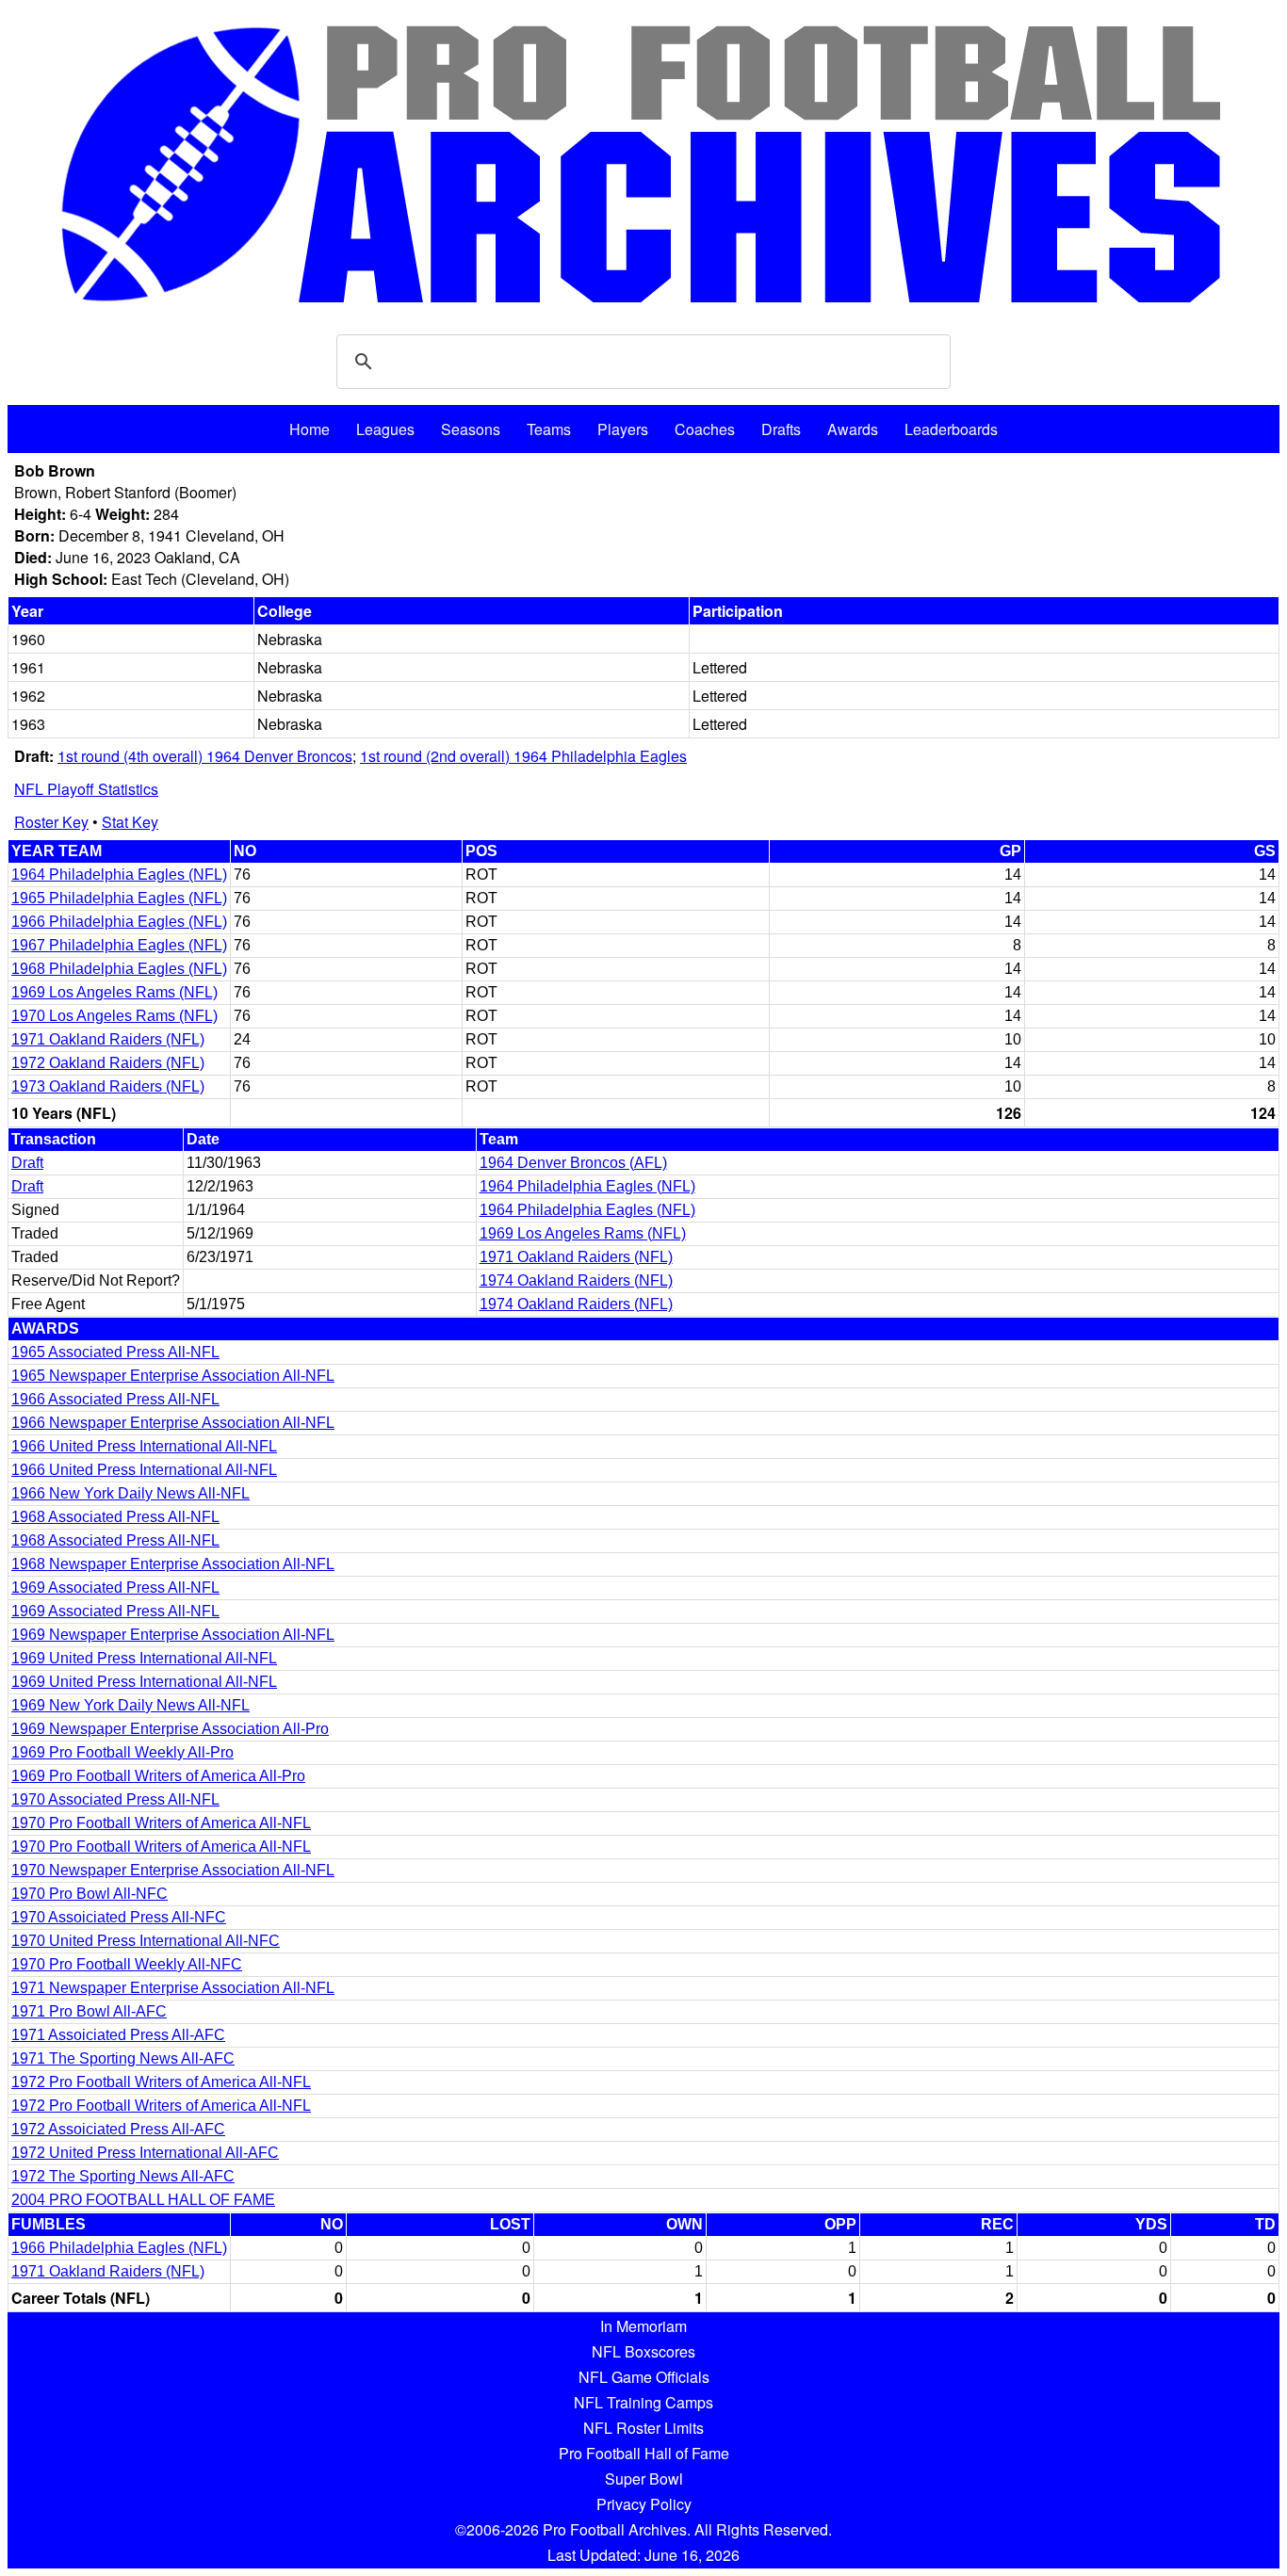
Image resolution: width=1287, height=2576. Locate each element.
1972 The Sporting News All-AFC (123, 2176)
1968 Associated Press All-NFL (115, 1517)
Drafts (781, 429)
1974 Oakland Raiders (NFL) (576, 1280)
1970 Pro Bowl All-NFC (90, 1894)
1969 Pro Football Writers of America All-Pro (158, 1776)
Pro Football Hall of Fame (644, 2453)
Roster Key (51, 822)
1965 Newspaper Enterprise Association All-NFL (173, 1376)
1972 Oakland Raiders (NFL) (108, 1063)
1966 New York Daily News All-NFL (130, 1493)
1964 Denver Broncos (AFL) (573, 1163)
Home (310, 429)
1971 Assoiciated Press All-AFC (118, 2035)
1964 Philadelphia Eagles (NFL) (119, 875)
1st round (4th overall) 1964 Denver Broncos (205, 756)
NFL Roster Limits (643, 2428)
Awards (853, 429)
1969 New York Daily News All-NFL (130, 1705)
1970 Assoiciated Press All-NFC (119, 1917)
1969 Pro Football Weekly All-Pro (122, 1752)
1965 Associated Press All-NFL (115, 1352)
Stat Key (130, 822)
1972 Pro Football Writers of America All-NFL (161, 2082)
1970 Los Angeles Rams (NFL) (114, 1016)
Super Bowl (644, 2479)
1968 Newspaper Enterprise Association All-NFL (173, 1564)
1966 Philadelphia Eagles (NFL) (119, 922)
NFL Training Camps (643, 2402)
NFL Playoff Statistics (86, 789)
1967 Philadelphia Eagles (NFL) (119, 945)
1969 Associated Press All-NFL (115, 1588)
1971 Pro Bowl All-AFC (89, 2011)
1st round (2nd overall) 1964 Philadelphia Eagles (523, 756)
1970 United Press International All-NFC (146, 1941)
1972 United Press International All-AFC (145, 2153)
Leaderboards (951, 429)
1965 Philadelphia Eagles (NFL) (119, 898)
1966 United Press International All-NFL (144, 1446)
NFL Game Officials (644, 2377)
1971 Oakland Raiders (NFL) (108, 1039)
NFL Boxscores (643, 2351)
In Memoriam (643, 2326)
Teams (549, 429)
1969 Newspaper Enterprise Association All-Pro (170, 1729)
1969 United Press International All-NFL (144, 1658)
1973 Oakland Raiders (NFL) (108, 1086)
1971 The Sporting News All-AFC (123, 2058)
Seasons (471, 429)
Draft (27, 1163)
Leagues (385, 429)
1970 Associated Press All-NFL (115, 1799)
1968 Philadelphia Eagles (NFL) (119, 969)
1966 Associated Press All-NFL (115, 1399)
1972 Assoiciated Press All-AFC (118, 2129)
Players (623, 429)
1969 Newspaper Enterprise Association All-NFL (173, 1635)
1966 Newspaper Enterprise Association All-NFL (173, 1423)
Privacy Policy (644, 2504)
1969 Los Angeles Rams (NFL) (114, 992)
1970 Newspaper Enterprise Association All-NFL (173, 1870)
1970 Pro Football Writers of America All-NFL (161, 1823)
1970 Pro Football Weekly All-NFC (127, 1964)
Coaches (705, 429)
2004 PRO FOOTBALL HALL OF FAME (143, 2200)
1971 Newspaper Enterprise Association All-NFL (173, 1988)
